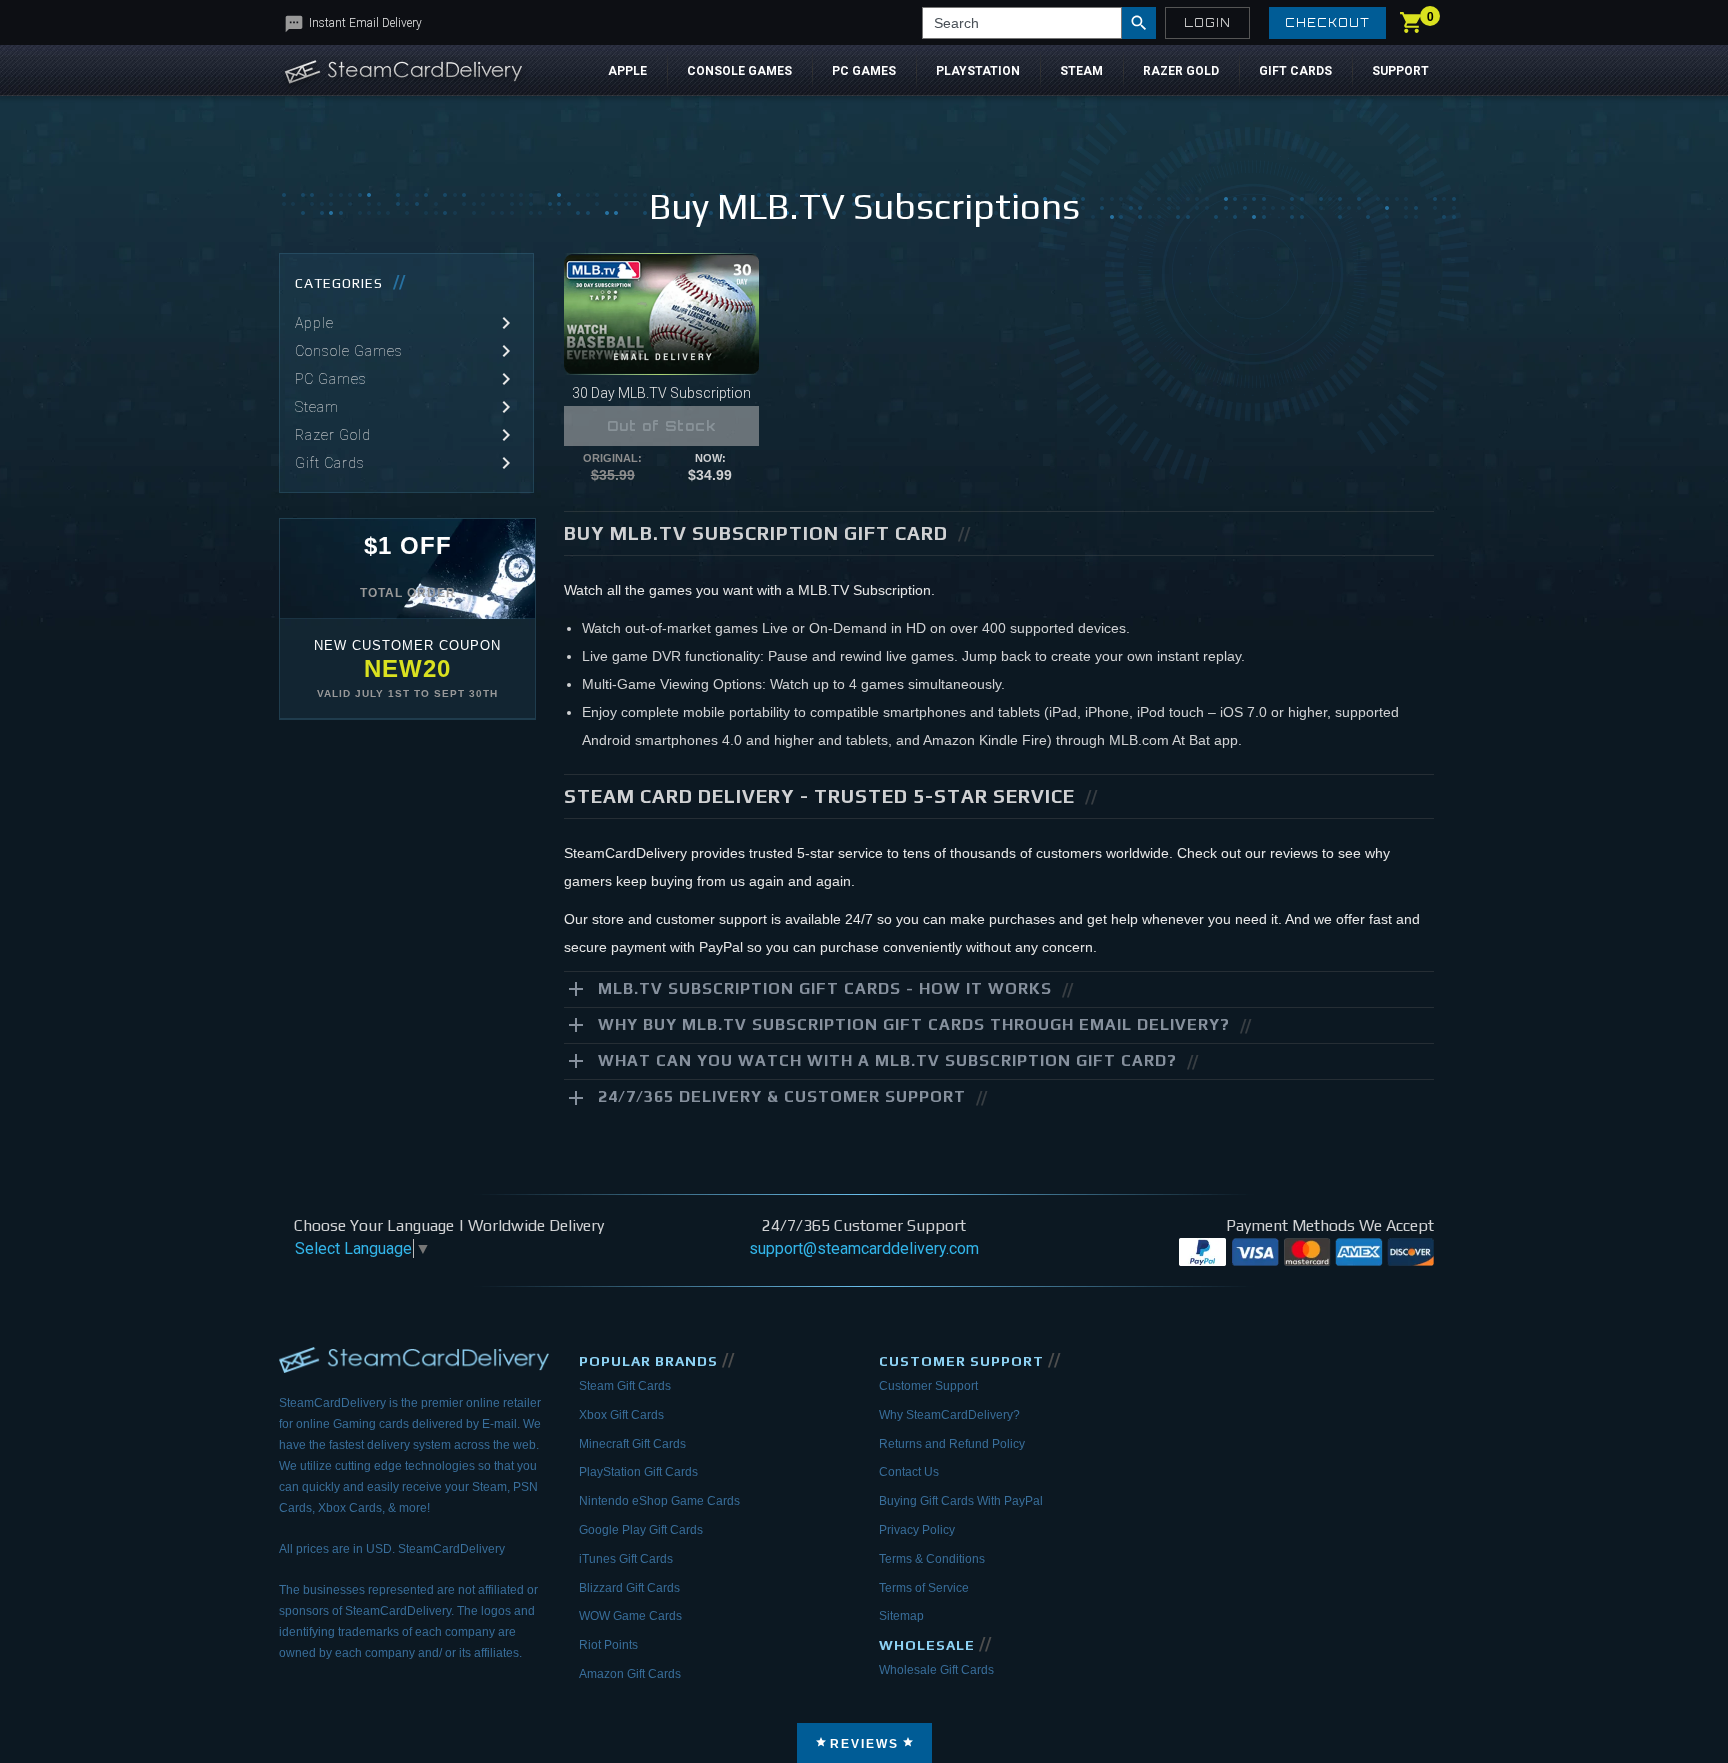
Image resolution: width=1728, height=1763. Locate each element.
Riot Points (608, 1645)
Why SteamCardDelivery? (949, 1415)
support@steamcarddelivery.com (864, 1248)
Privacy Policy (917, 1530)
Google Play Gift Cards (641, 1530)
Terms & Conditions (932, 1559)
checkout (1327, 23)
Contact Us (909, 1472)
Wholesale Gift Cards (936, 1670)
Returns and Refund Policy (952, 1444)
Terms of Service (924, 1588)
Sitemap (901, 1616)
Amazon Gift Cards (630, 1674)
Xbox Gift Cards (621, 1415)
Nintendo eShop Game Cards (659, 1501)
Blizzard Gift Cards (629, 1588)
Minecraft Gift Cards (632, 1444)
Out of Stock (662, 426)
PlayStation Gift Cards (638, 1472)
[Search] (1139, 23)
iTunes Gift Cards (626, 1559)
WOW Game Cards (630, 1616)
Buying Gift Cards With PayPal (961, 1501)
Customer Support (928, 1386)
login (1207, 23)
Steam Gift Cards (625, 1386)
